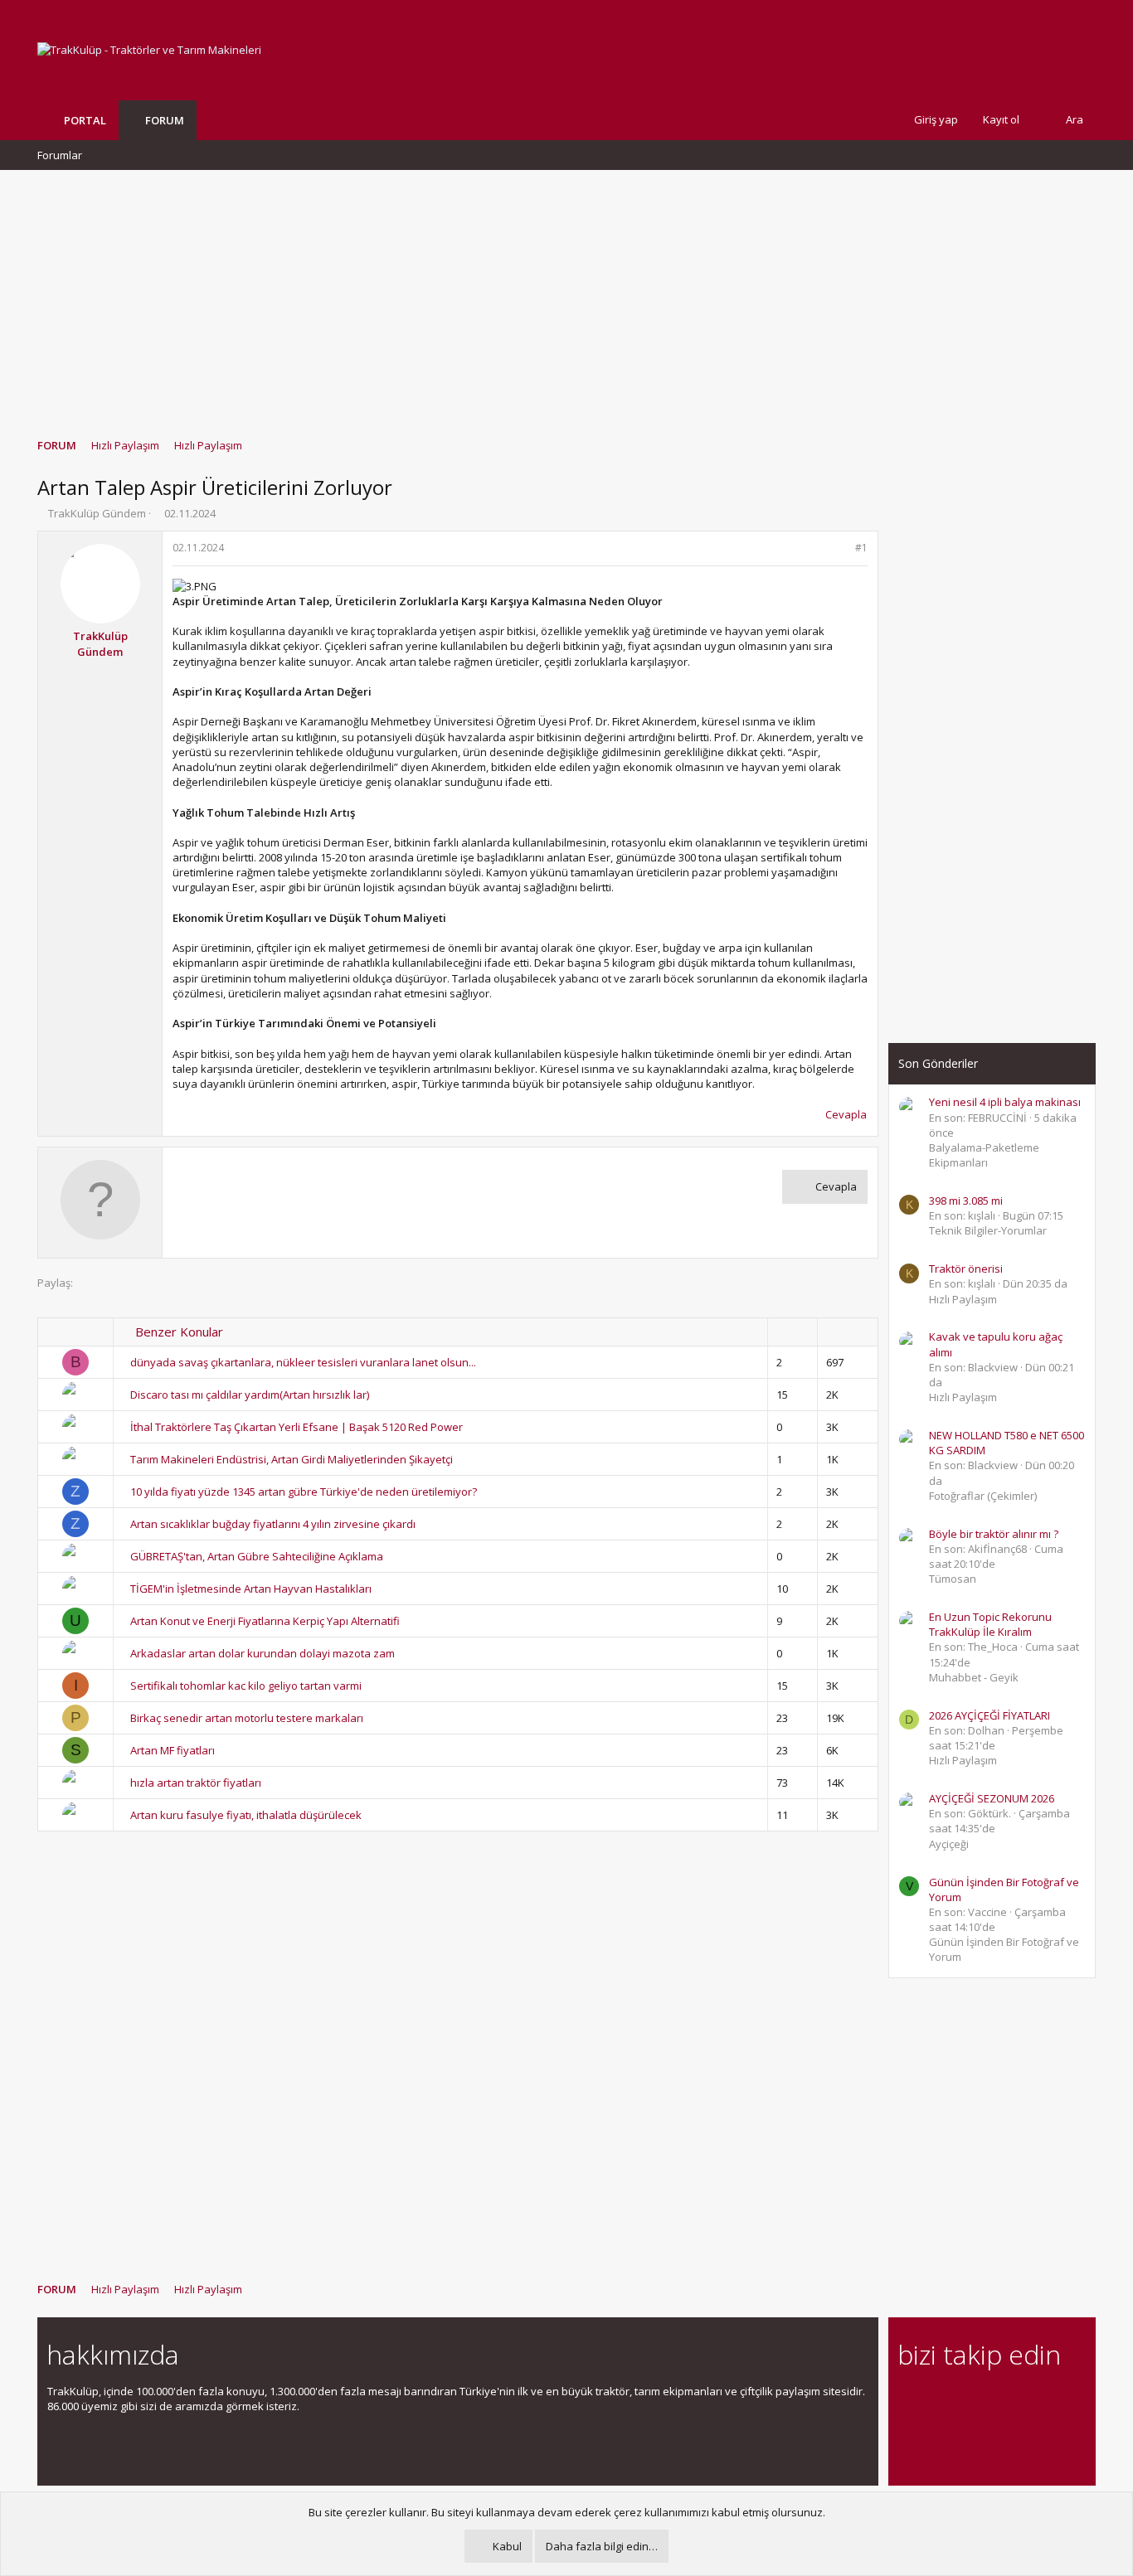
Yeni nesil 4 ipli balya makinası (1005, 1102)
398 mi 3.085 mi (966, 1201)
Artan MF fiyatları (173, 1750)
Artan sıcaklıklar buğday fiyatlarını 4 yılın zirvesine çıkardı (273, 1524)
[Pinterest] (995, 2401)
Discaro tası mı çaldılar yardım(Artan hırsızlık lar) (250, 1395)
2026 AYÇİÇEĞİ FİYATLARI (990, 1715)
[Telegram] (1024, 2401)
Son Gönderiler (938, 1063)
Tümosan (953, 1579)
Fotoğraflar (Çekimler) (983, 1496)
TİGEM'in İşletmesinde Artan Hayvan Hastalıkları (251, 1589)
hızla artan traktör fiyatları (196, 1783)
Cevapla (846, 1114)
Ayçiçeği (949, 1844)
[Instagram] (937, 2401)
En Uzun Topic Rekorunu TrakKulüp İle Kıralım (990, 1624)
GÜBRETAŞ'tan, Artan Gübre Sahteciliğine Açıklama (257, 1556)
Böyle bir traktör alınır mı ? (994, 1534)
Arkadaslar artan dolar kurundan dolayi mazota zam (263, 1653)
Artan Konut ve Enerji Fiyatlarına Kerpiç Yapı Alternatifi (265, 1621)
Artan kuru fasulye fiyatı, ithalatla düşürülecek (246, 1815)
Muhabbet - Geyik (974, 1677)
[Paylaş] (840, 548)
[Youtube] (908, 2435)
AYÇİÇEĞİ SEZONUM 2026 (992, 1798)
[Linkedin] (966, 2401)
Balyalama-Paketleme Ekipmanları (984, 1155)
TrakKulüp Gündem (97, 513)
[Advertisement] (566, 296)
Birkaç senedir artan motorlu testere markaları (247, 1718)
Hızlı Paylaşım (963, 1299)
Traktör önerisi (966, 1269)
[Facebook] (908, 2401)
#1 (861, 548)
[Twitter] (1053, 2401)
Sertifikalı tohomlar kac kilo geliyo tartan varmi (246, 1686)
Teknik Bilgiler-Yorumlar (988, 1230)
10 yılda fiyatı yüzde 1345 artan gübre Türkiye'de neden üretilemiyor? (304, 1492)
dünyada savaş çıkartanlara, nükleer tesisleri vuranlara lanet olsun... (303, 1362)
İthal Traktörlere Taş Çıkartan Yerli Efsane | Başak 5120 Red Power (297, 1427)
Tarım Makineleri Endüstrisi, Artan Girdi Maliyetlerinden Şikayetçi (292, 1459)
